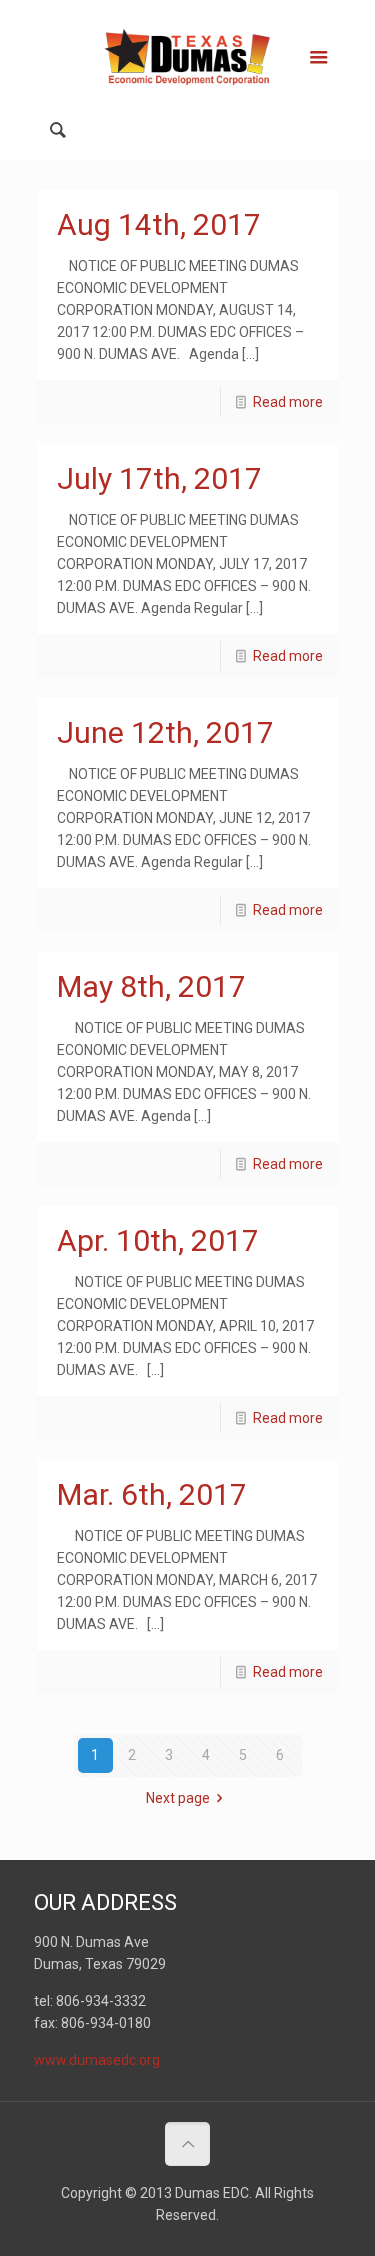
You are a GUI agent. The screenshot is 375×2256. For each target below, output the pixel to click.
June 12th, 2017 (165, 732)
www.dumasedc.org (97, 2060)
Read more (288, 402)
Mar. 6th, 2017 (152, 1494)
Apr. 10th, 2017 (158, 1240)
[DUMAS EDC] (188, 55)
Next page (178, 1798)
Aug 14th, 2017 (159, 224)
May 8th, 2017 (151, 986)
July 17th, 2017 (159, 478)
